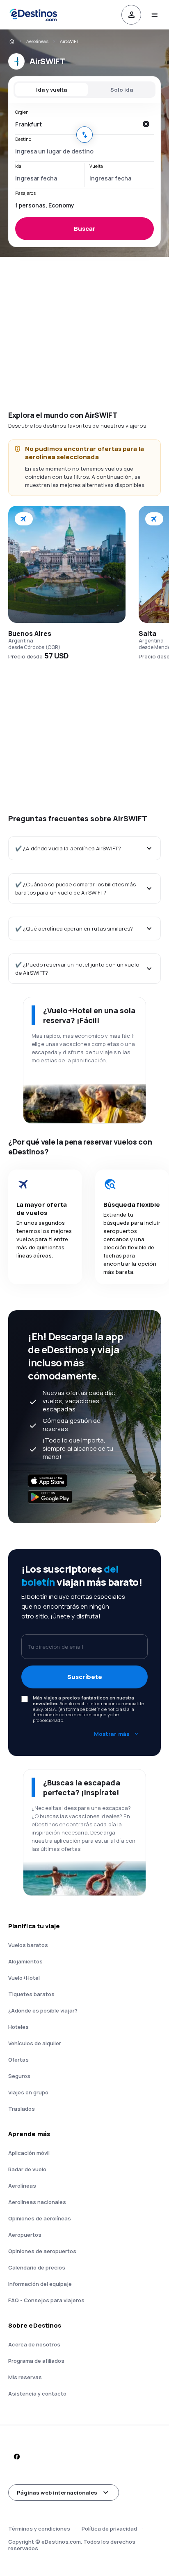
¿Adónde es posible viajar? (43, 2010)
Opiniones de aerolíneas (40, 2218)
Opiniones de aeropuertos (42, 2251)
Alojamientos (25, 1961)
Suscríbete (85, 1677)
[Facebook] (16, 2457)
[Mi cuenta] (131, 15)
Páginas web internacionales (57, 2493)
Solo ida (122, 90)
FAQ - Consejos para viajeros (46, 2300)
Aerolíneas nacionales (37, 2202)
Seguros (19, 2076)
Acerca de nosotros (34, 2344)
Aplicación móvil (29, 2153)
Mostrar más (112, 1734)
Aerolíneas (37, 41)
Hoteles (18, 2027)
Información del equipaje (40, 2284)
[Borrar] (146, 124)
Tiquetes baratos (31, 1994)
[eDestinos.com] (11, 41)
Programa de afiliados (36, 2361)
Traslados (22, 2109)
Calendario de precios (37, 2267)
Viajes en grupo (28, 2092)
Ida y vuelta (51, 90)
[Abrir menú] (154, 15)
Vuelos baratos (28, 1945)
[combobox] (76, 124)
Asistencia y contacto (37, 2393)
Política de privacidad (109, 2529)
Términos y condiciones (39, 2529)
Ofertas (18, 2060)
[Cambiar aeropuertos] (84, 135)
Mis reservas (25, 2377)
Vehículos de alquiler (35, 2043)
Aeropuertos (25, 2235)
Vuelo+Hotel (24, 1978)
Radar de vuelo (27, 2169)
